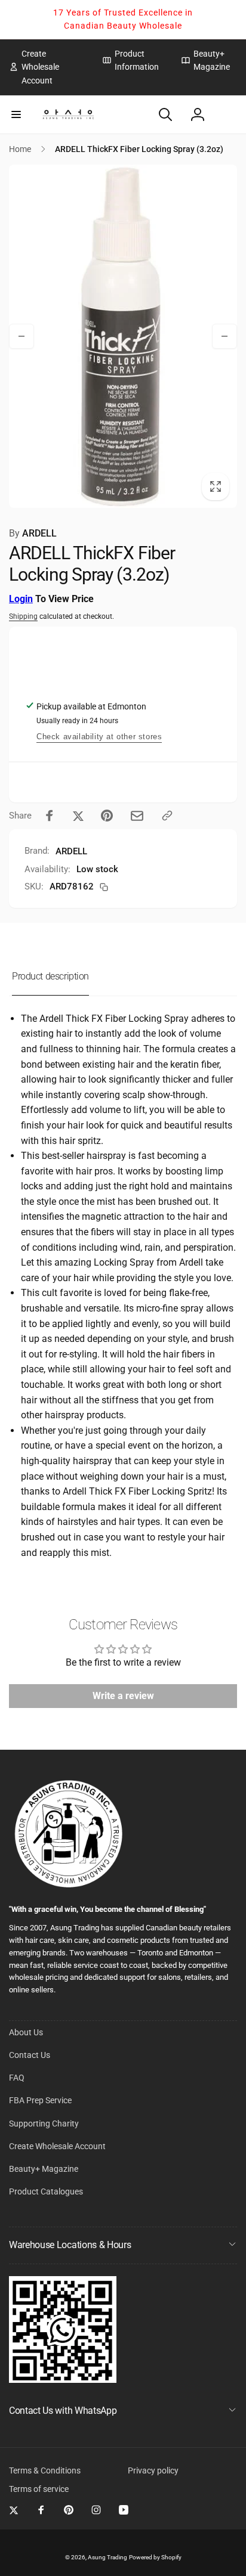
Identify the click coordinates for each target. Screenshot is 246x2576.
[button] (16, 114)
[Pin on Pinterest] (107, 816)
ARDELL (33, 533)
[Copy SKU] (104, 887)
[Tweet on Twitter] (78, 816)
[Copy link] (167, 816)
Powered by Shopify (155, 2557)
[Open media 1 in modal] (123, 336)
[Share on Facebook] (50, 816)
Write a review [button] (123, 1696)
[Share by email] (137, 816)
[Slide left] (21, 336)
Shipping (23, 616)
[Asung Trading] (63, 2380)
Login (21, 599)
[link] (47, 67)
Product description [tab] (50, 976)
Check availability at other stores (99, 737)
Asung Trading (107, 2557)
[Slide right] (225, 336)
